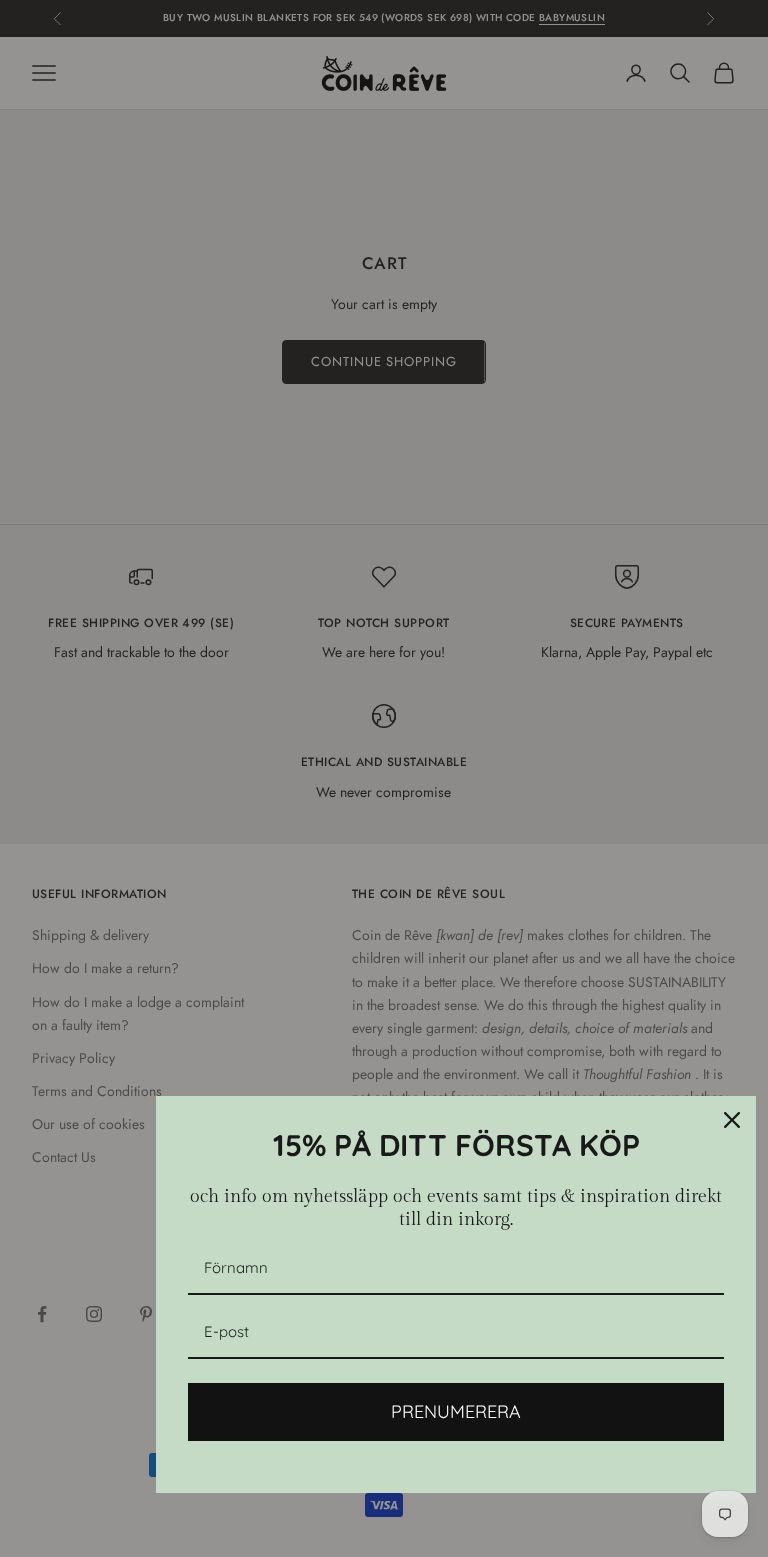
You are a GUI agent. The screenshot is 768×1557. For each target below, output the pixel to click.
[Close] (732, 1120)
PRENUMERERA (456, 1411)
